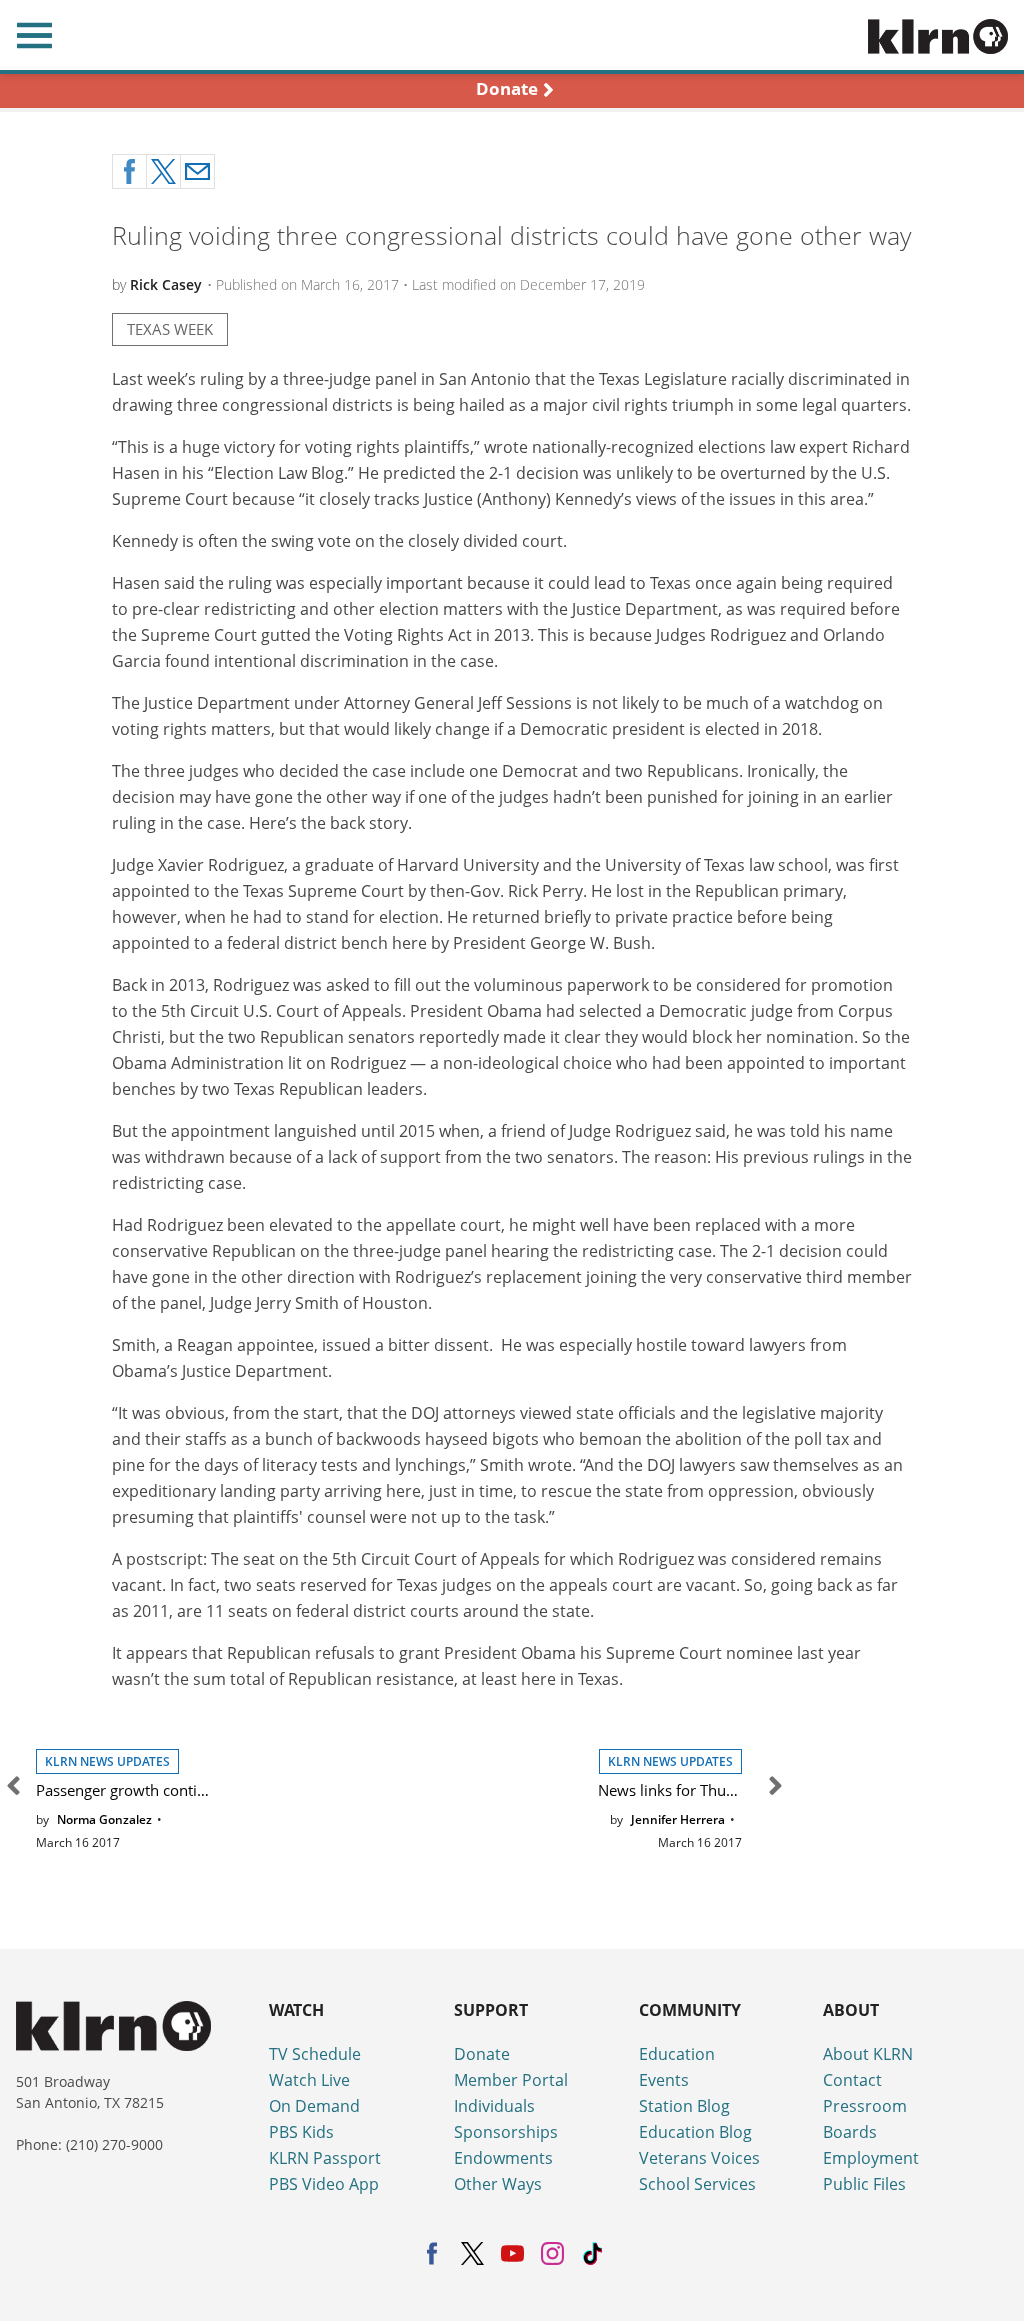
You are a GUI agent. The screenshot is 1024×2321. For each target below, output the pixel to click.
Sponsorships (506, 2132)
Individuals (494, 2106)
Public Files (864, 2184)
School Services (697, 2184)
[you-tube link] (512, 2253)
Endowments (503, 2158)
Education (677, 2054)
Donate (482, 2054)
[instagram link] (552, 2253)
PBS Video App (324, 2184)
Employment (871, 2158)
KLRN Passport (325, 2158)
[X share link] (163, 171)
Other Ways (498, 2184)
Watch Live (309, 2080)
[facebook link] (432, 2253)
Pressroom (865, 2106)
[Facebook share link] (129, 171)
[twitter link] (472, 2253)
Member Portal (511, 2080)
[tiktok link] (592, 2253)
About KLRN (868, 2054)
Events (664, 2080)
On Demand (314, 2106)
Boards (850, 2132)
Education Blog (695, 2132)
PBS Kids (301, 2132)
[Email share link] (197, 171)
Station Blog (684, 2106)
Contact (852, 2080)
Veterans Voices (699, 2158)
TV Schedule (315, 2054)
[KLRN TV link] (946, 35)
